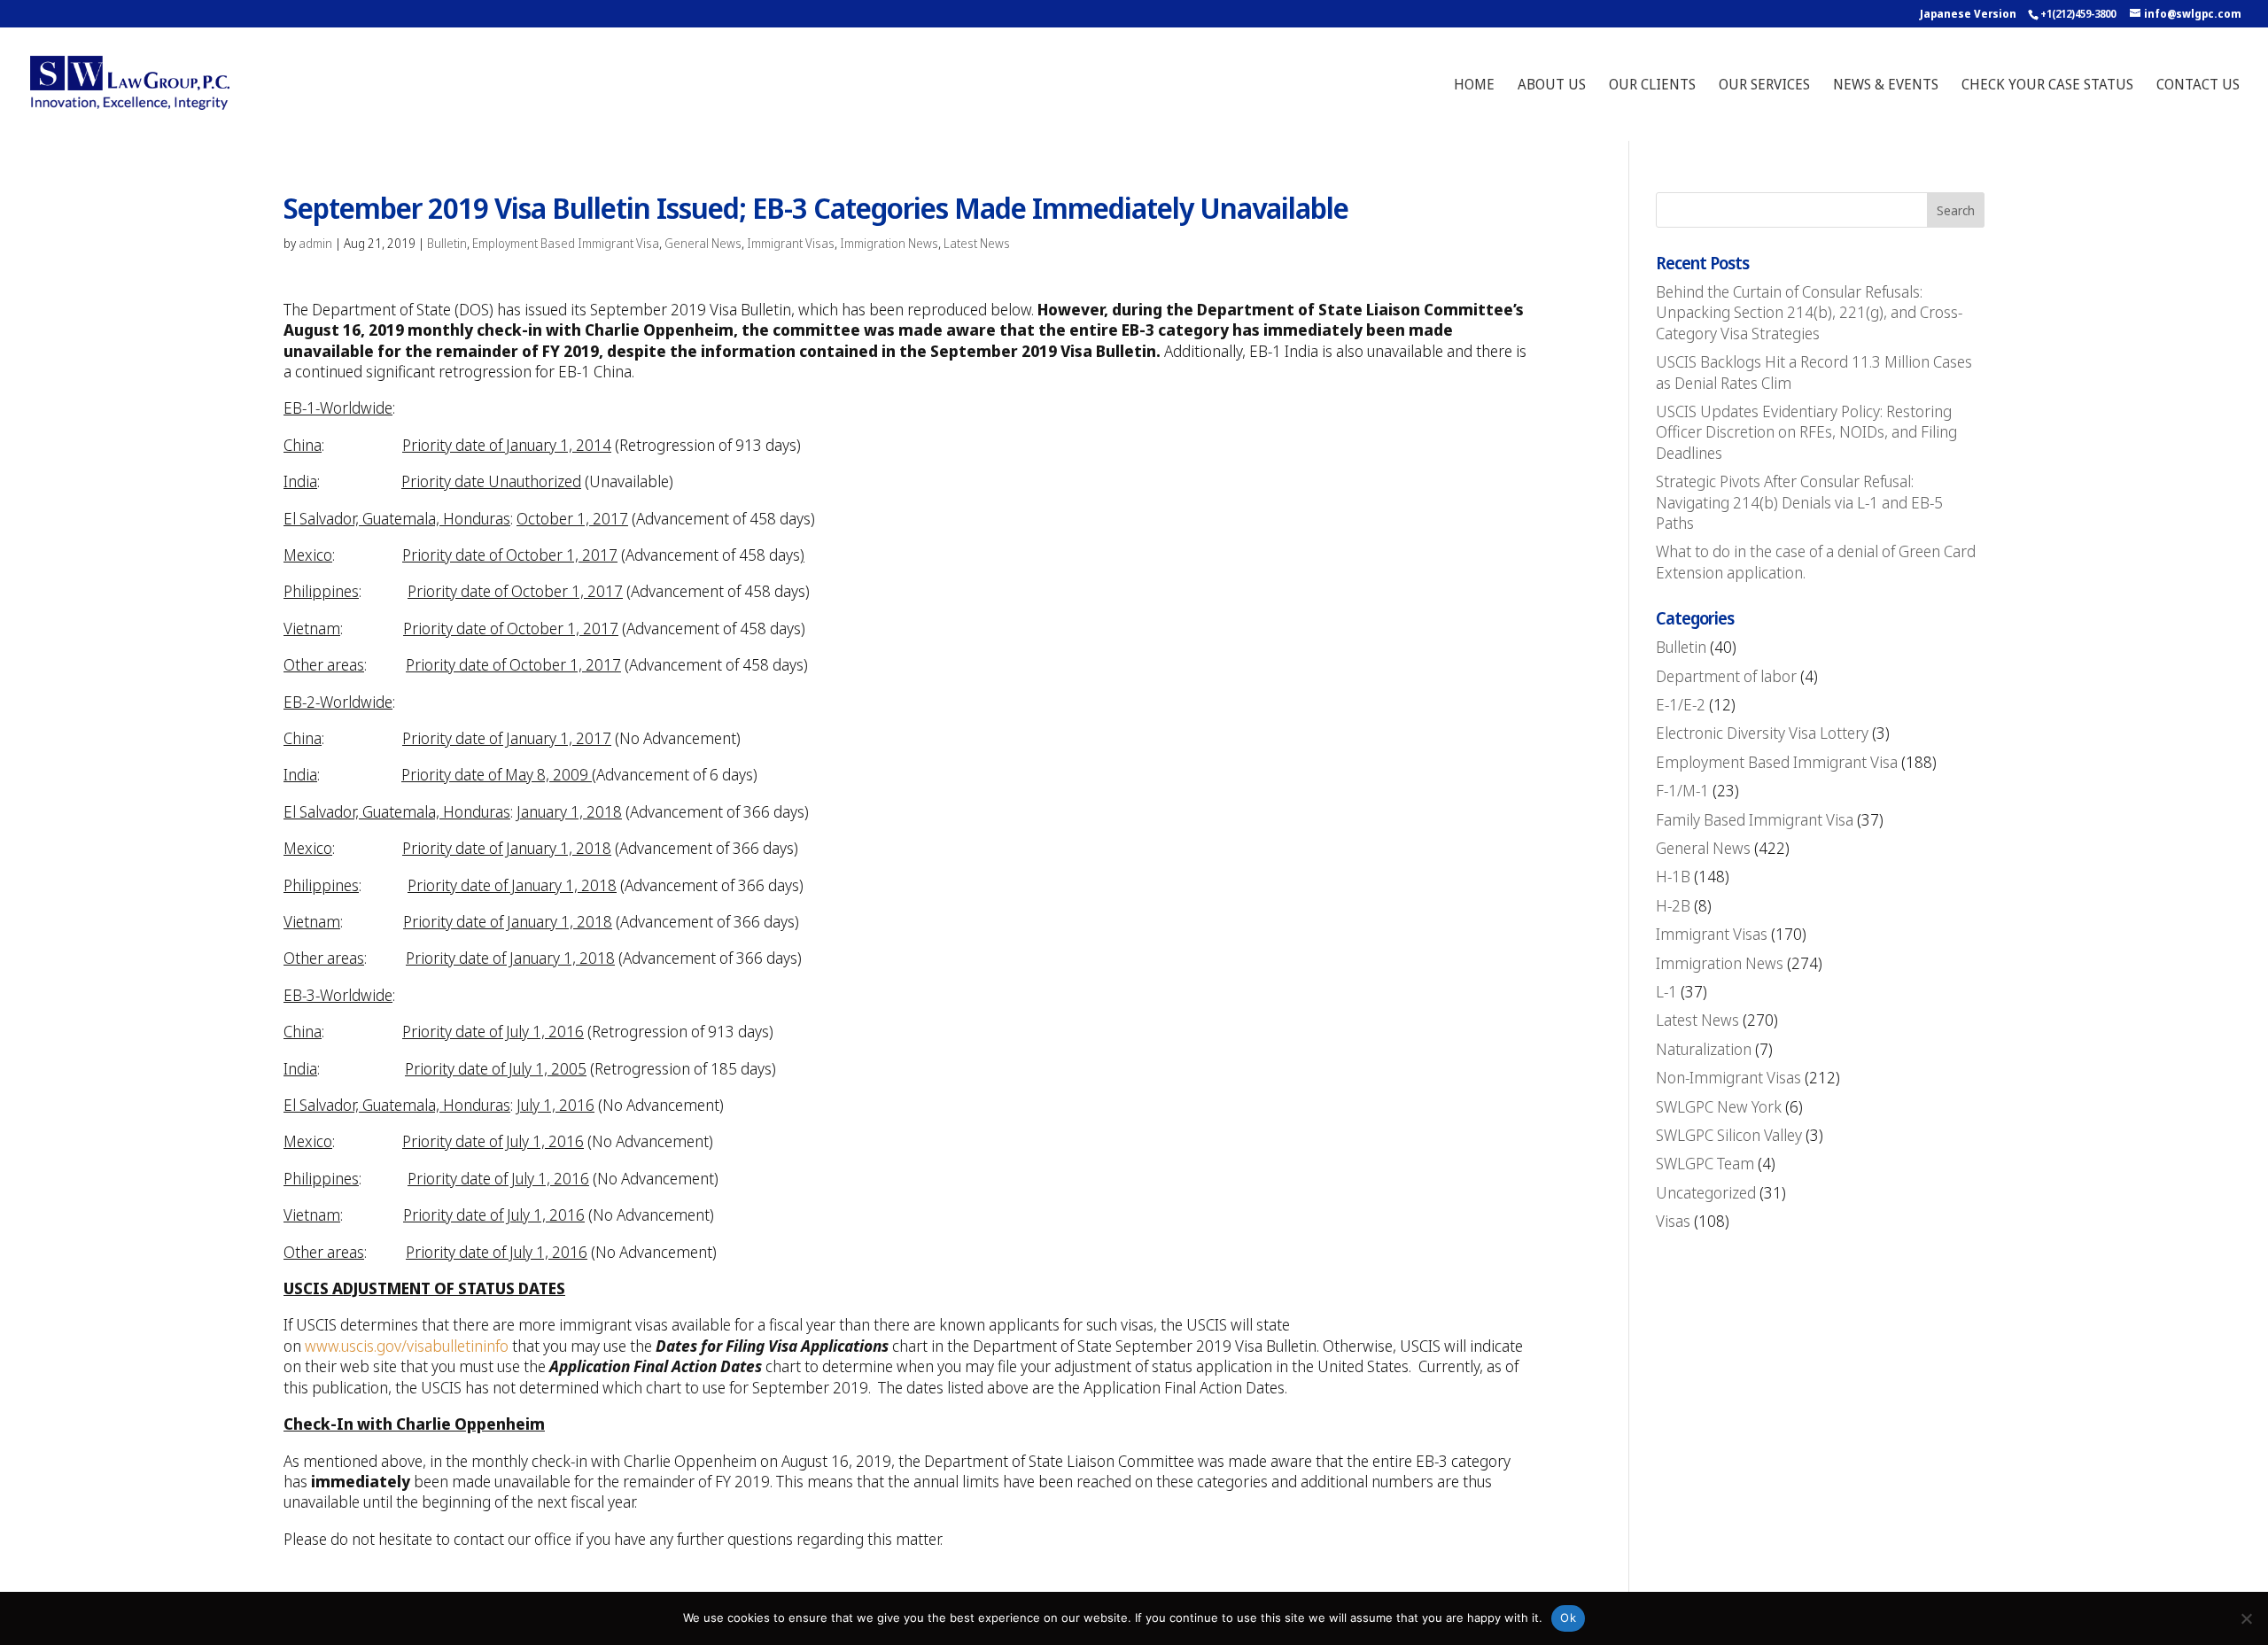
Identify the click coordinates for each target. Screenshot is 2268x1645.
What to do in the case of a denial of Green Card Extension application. (1816, 561)
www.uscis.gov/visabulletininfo (407, 1346)
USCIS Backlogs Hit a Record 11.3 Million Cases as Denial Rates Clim (1814, 372)
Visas (1673, 1221)
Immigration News (889, 243)
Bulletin (447, 243)
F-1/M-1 (1682, 790)
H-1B (1673, 876)
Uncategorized (1706, 1192)
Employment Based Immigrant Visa (566, 243)
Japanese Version (1968, 14)
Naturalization (1704, 1049)
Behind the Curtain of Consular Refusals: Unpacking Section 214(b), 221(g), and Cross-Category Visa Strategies (1809, 312)
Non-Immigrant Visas (1728, 1077)
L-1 (1666, 991)
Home (1474, 86)
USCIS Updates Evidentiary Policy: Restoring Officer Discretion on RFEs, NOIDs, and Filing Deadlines (1806, 432)
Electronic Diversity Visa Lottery (1762, 733)
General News (703, 243)
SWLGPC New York (1719, 1106)
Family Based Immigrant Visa (1755, 819)
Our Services (1764, 86)
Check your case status (2047, 86)
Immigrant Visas (791, 243)
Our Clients (1652, 86)
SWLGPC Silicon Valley (1729, 1135)
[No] (2246, 1618)
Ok (1568, 1618)
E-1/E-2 (1681, 704)
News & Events (1886, 86)
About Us (1552, 86)
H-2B (1673, 905)
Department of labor (1726, 676)
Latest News (977, 243)
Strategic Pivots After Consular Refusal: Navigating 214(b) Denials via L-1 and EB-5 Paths (1799, 502)
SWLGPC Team (1705, 1163)
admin (315, 243)
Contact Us (2198, 86)
